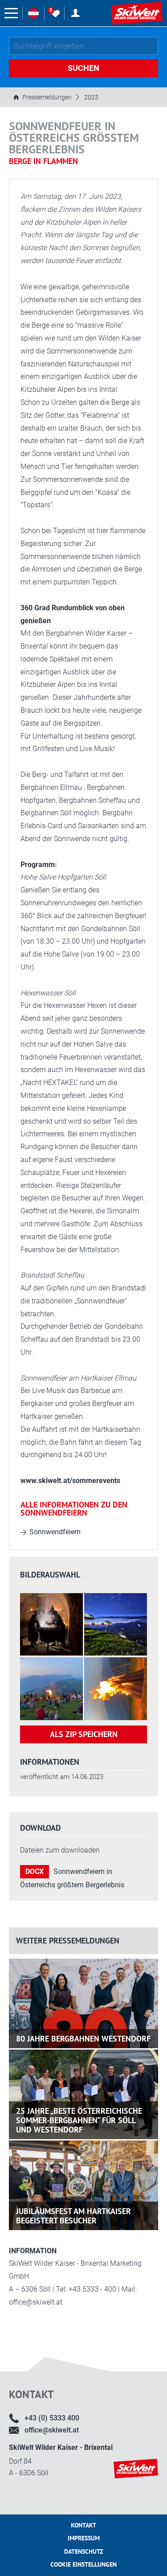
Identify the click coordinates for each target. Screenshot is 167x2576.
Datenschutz (84, 2551)
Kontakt (83, 2525)
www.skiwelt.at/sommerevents (70, 1481)
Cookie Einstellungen (83, 2564)
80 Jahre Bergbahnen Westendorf (83, 2039)
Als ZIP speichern (84, 1734)
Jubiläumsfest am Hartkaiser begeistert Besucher (73, 2216)
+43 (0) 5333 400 (52, 2418)
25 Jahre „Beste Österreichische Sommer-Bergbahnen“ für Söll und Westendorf (79, 2120)
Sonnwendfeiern (55, 1532)
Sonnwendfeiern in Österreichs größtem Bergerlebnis (72, 1878)
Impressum (84, 2538)
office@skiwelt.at (52, 2430)
